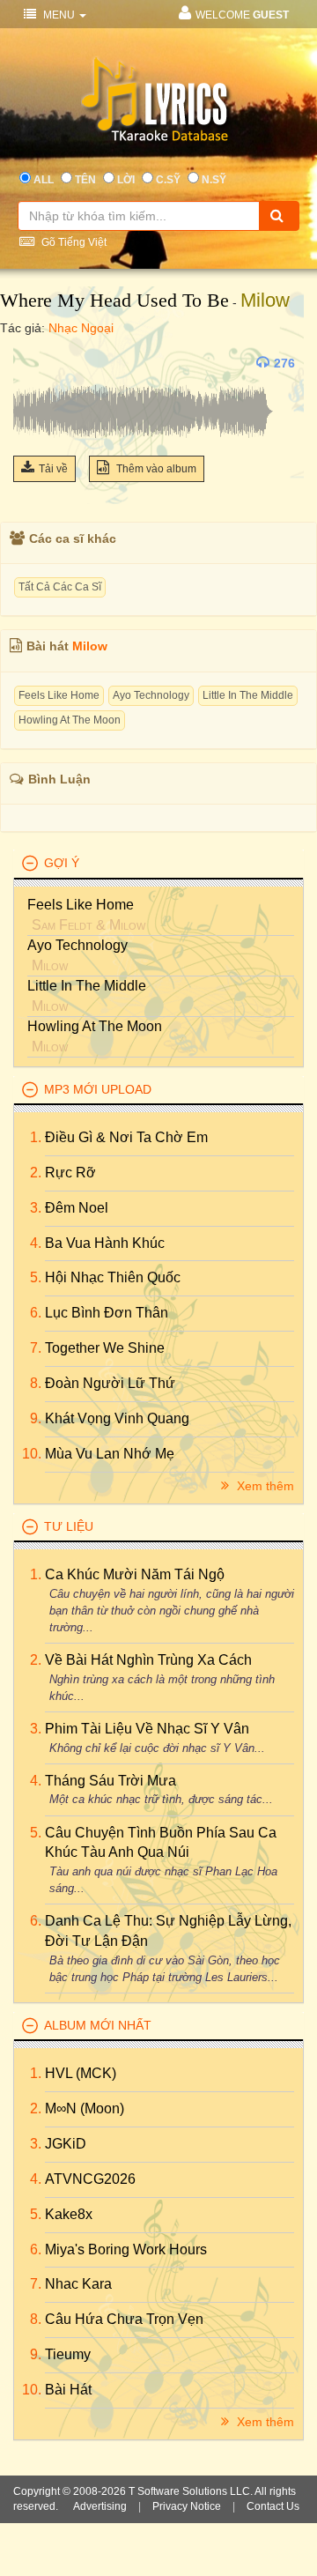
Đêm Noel (77, 1208)
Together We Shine (105, 1348)
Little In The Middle (248, 695)
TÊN (85, 180)
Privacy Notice (187, 2506)
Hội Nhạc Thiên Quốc (113, 1277)
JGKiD (66, 2144)
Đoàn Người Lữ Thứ (110, 1383)
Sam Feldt (62, 925)
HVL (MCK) (81, 2073)
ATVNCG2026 (90, 2179)
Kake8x (69, 2214)
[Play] (31, 363)
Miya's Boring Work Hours (126, 2249)
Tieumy (68, 2354)
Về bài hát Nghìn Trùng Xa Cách (148, 1660)
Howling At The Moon (70, 720)
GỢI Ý (62, 863)
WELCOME (242, 15)
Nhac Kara (78, 2284)
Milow (265, 300)
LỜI (126, 180)
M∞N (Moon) (85, 2108)
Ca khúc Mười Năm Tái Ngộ (135, 1574)
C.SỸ (168, 180)
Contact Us (273, 2506)
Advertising (100, 2506)
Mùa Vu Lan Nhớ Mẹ (110, 1454)
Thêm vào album (155, 469)
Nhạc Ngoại (81, 328)
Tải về (53, 469)
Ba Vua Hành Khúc (105, 1243)
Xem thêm (264, 1486)
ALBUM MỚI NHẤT (98, 2025)
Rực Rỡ (70, 1173)
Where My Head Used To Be (114, 300)
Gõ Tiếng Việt (73, 242)
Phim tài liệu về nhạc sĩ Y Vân (147, 1729)
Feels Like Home (59, 695)
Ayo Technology (151, 695)
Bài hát (68, 2390)
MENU (59, 15)
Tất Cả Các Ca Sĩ (60, 587)
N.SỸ (214, 180)
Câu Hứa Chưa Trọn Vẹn (124, 2319)
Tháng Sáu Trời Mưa (111, 1781)
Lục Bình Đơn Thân (107, 1313)
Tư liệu (69, 1526)
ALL (44, 180)
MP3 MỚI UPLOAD (98, 1089)
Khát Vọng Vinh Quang (117, 1418)
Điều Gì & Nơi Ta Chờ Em (126, 1137)
